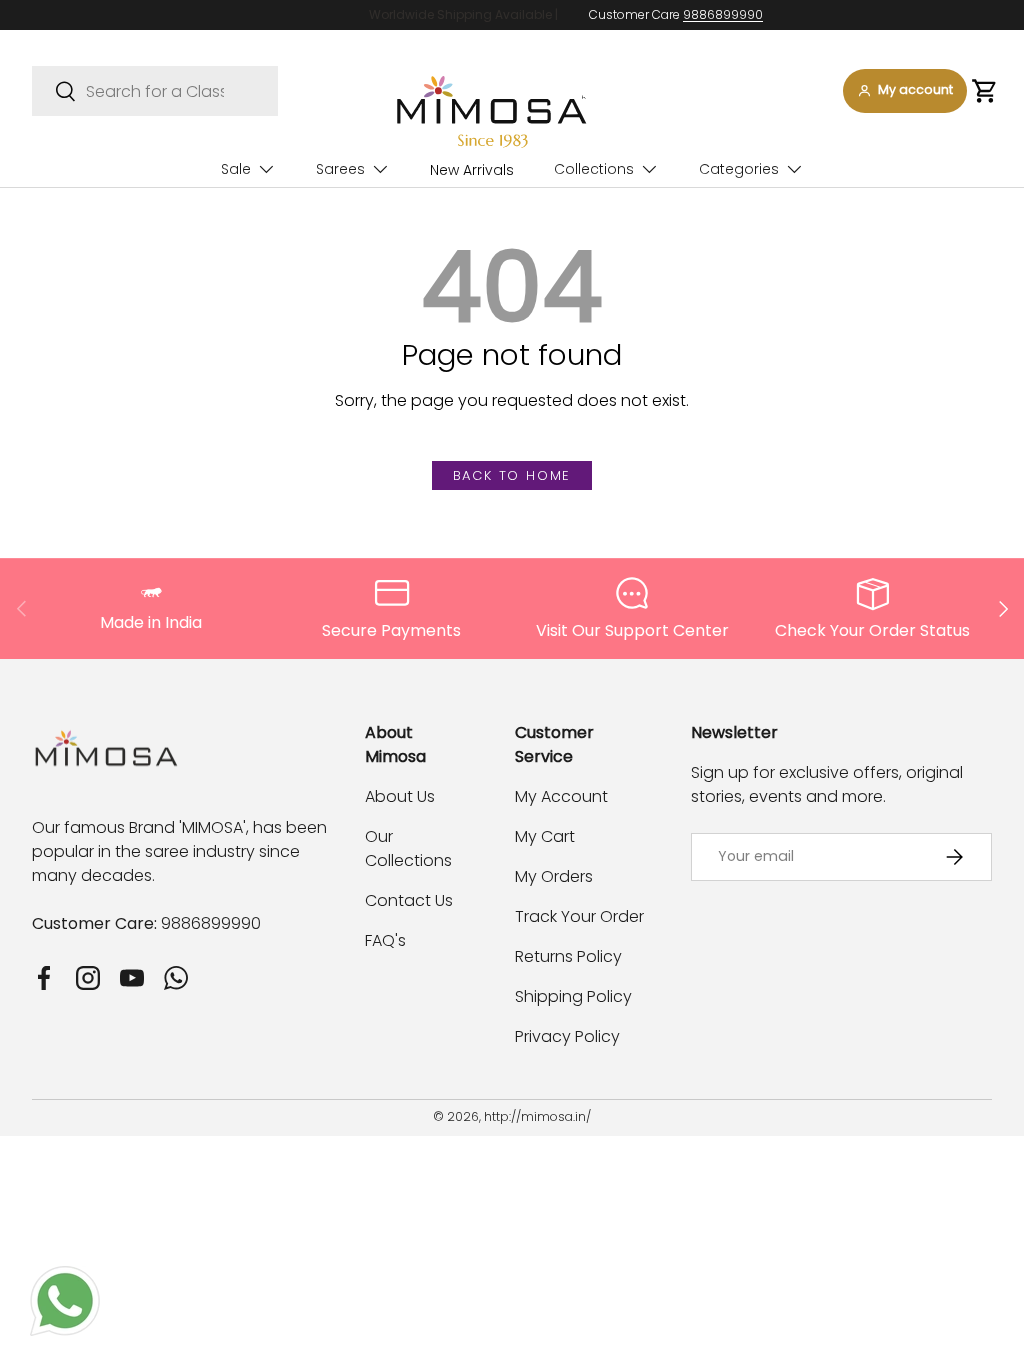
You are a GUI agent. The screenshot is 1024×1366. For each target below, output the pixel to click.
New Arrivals (472, 170)
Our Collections (408, 848)
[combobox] (155, 91)
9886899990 (642, 14)
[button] (984, 91)
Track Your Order (579, 916)
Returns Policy (568, 956)
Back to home (512, 475)
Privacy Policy (567, 1036)
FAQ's (385, 940)
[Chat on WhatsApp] (65, 1277)
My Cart (545, 836)
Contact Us (409, 900)
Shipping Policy (573, 996)
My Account (561, 796)
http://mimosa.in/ (537, 1116)
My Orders (554, 876)
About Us (400, 796)
